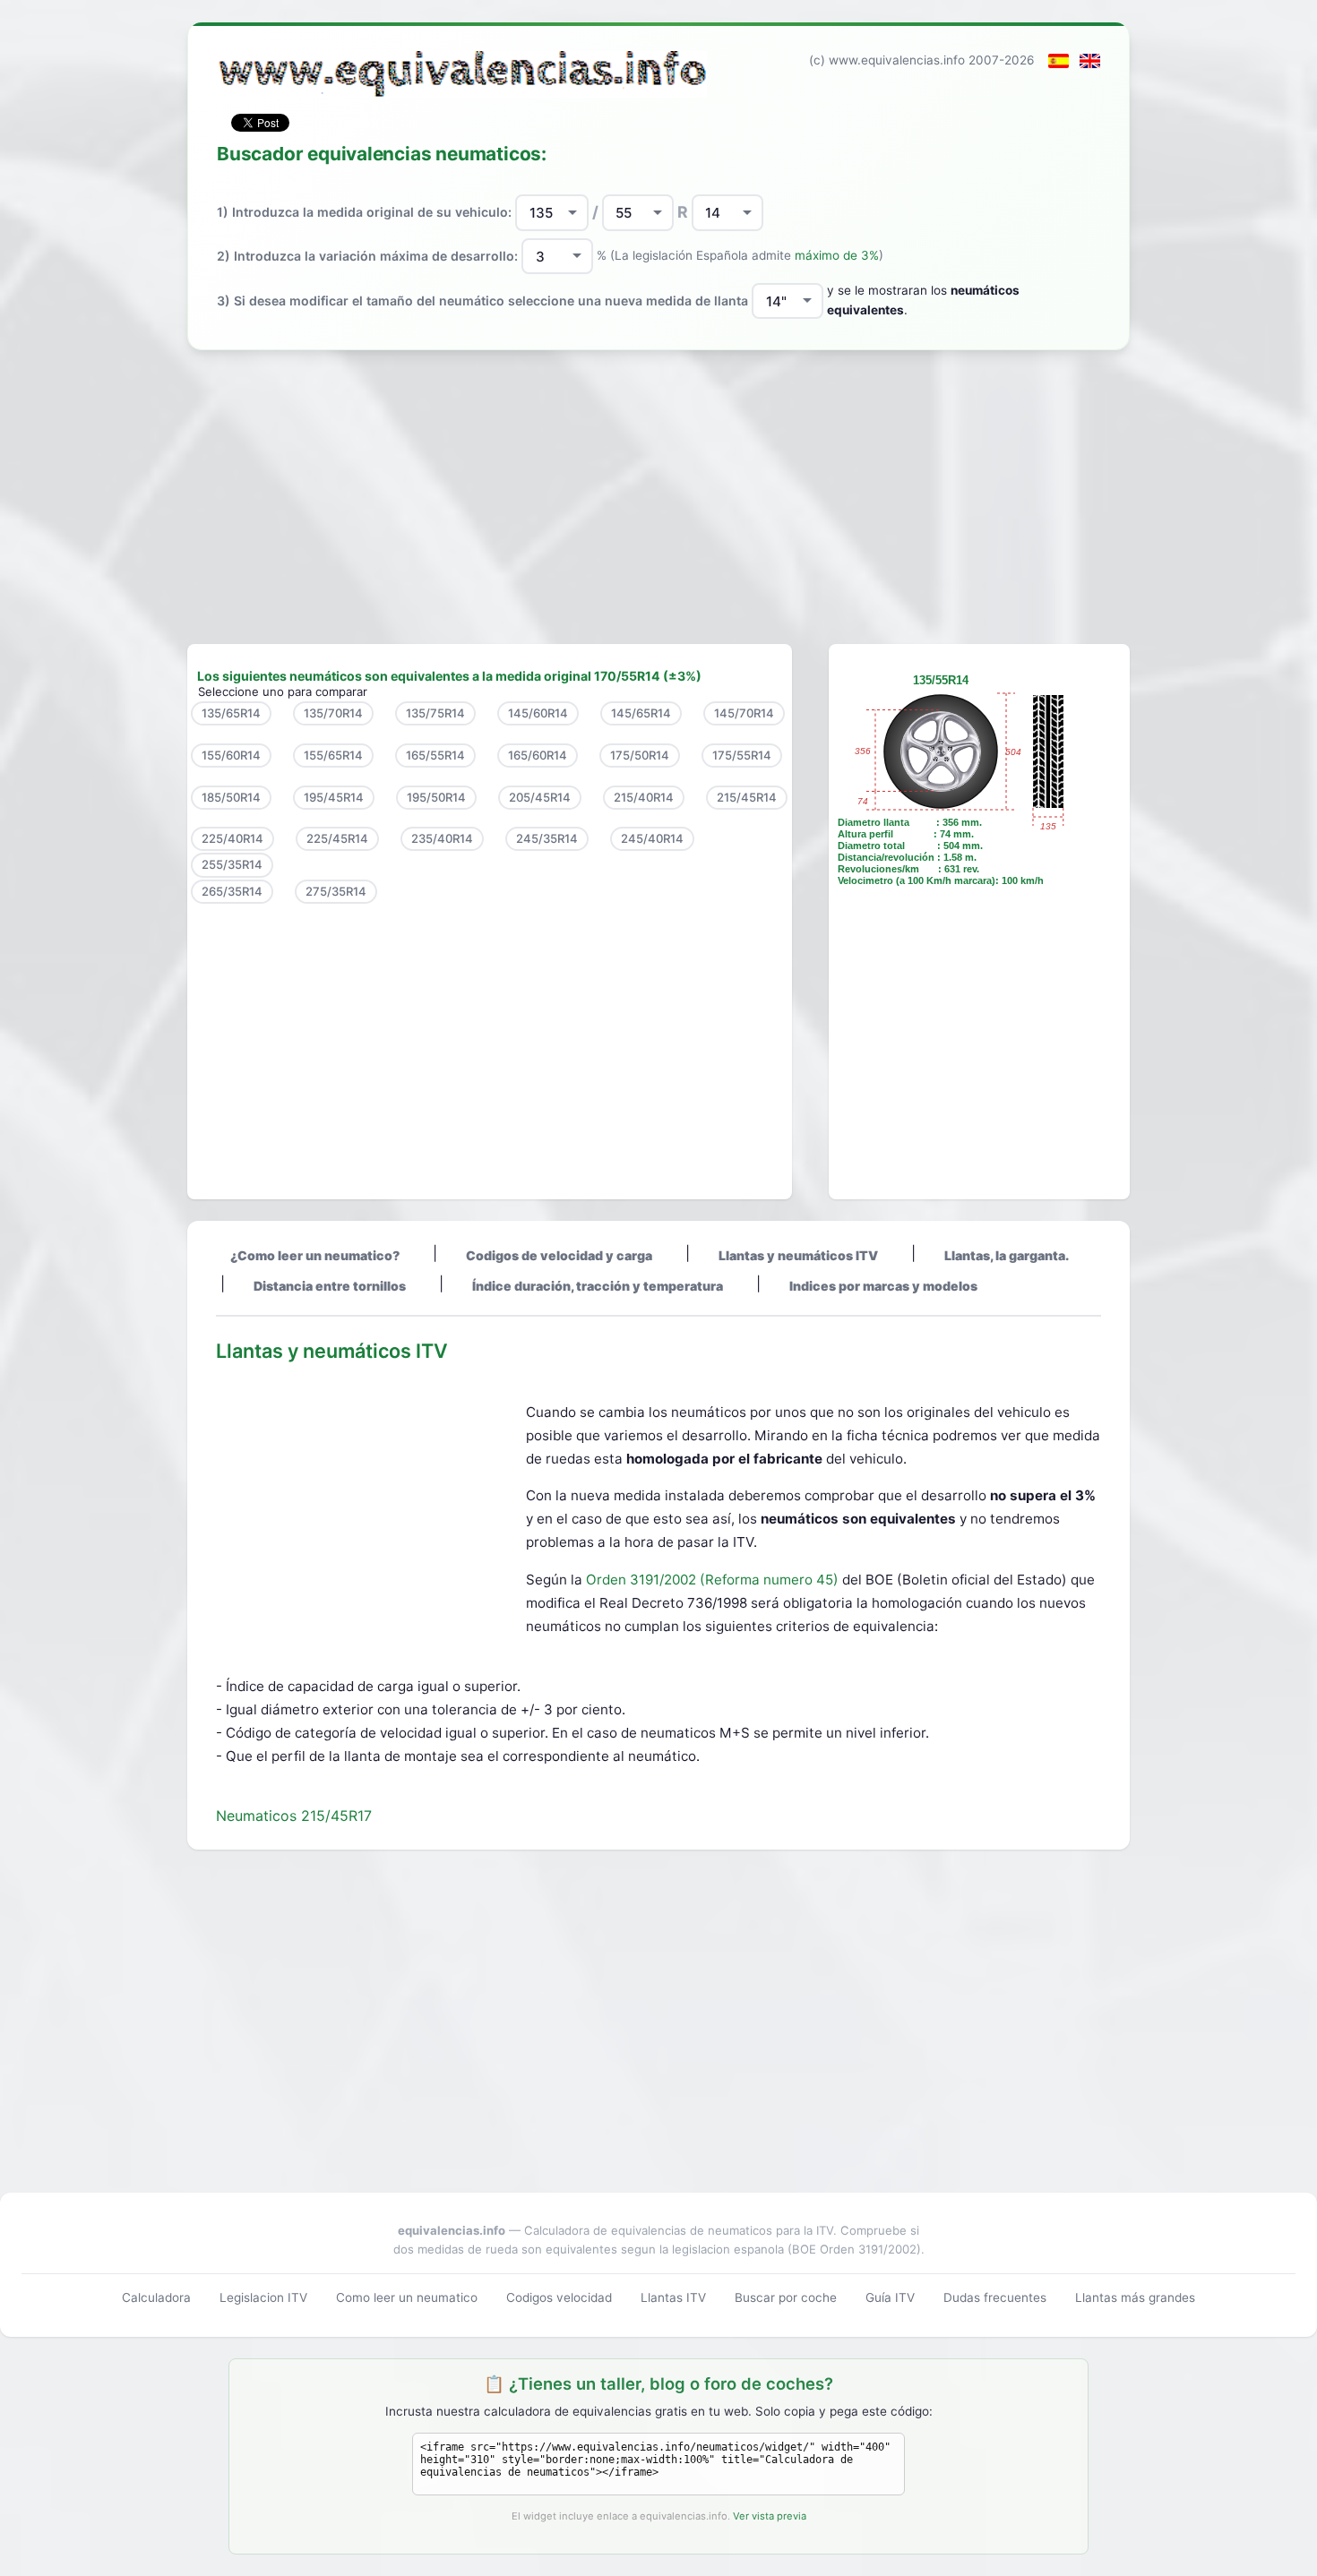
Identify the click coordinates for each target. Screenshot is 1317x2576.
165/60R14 (538, 755)
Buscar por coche (786, 2297)
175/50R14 (640, 755)
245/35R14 (547, 838)
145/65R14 (641, 713)
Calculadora (156, 2297)
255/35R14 (232, 864)
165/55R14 (435, 755)
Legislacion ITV (263, 2297)
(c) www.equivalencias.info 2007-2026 (921, 60)
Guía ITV (890, 2297)
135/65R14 (231, 713)
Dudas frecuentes (995, 2297)
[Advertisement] (658, 497)
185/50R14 (231, 797)
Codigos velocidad (559, 2297)
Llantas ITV (673, 2297)
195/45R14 (334, 797)
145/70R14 (744, 713)
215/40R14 (644, 797)
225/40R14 (232, 838)
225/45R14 (337, 838)
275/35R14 (336, 891)
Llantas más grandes (1135, 2297)
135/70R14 (333, 713)
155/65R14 (333, 755)
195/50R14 (436, 797)
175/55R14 (742, 755)
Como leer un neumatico (407, 2297)
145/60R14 (538, 713)
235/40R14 (442, 838)
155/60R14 (231, 755)
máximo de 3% (837, 255)
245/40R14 (652, 838)
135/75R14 (435, 713)
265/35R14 (232, 891)
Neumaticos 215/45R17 (294, 1816)
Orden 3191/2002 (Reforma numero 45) (714, 1580)
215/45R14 (747, 797)
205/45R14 (540, 797)
